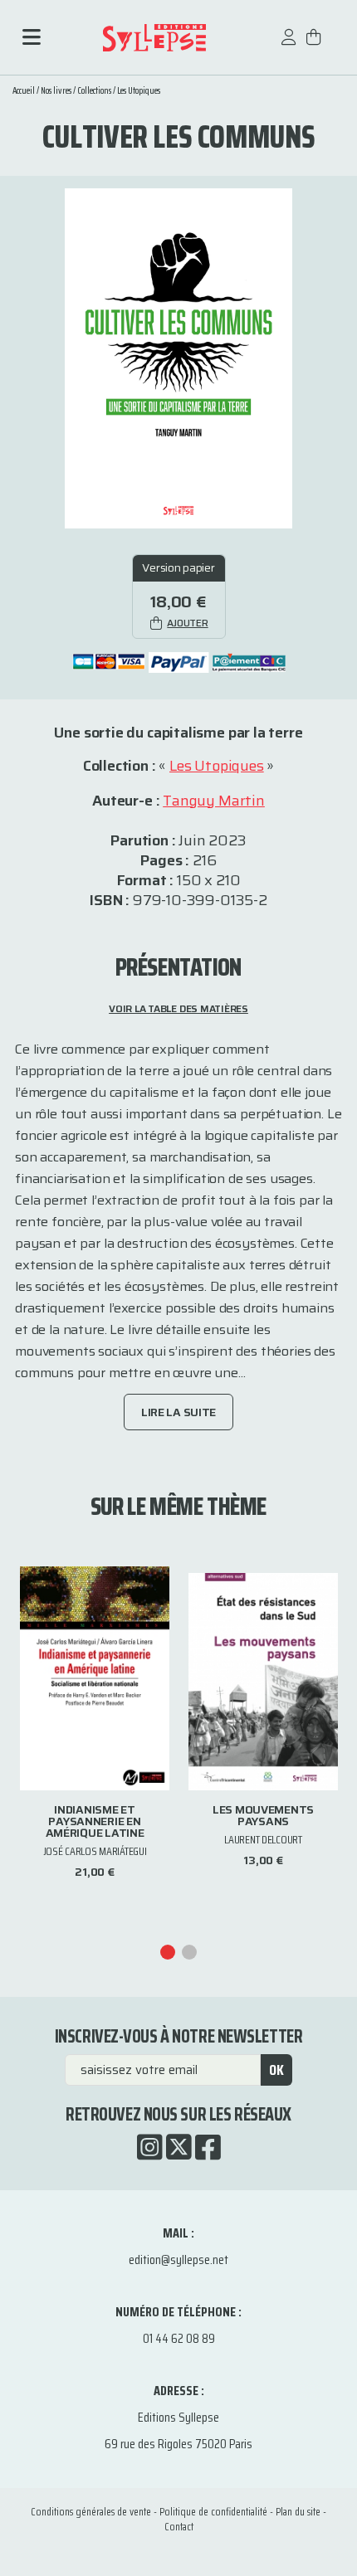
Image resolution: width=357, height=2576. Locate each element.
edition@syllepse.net (178, 2259)
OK (276, 2070)
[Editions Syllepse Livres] (154, 38)
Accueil (24, 91)
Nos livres (56, 91)
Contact (179, 2527)
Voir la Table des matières (178, 1008)
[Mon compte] (289, 45)
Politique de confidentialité (213, 2512)
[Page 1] (168, 1952)
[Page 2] (189, 1952)
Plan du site (298, 2512)
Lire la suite (178, 1412)
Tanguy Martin (214, 801)
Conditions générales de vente (91, 2512)
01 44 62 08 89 (179, 2338)
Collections (94, 91)
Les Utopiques (139, 91)
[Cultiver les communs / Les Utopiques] (178, 357)
